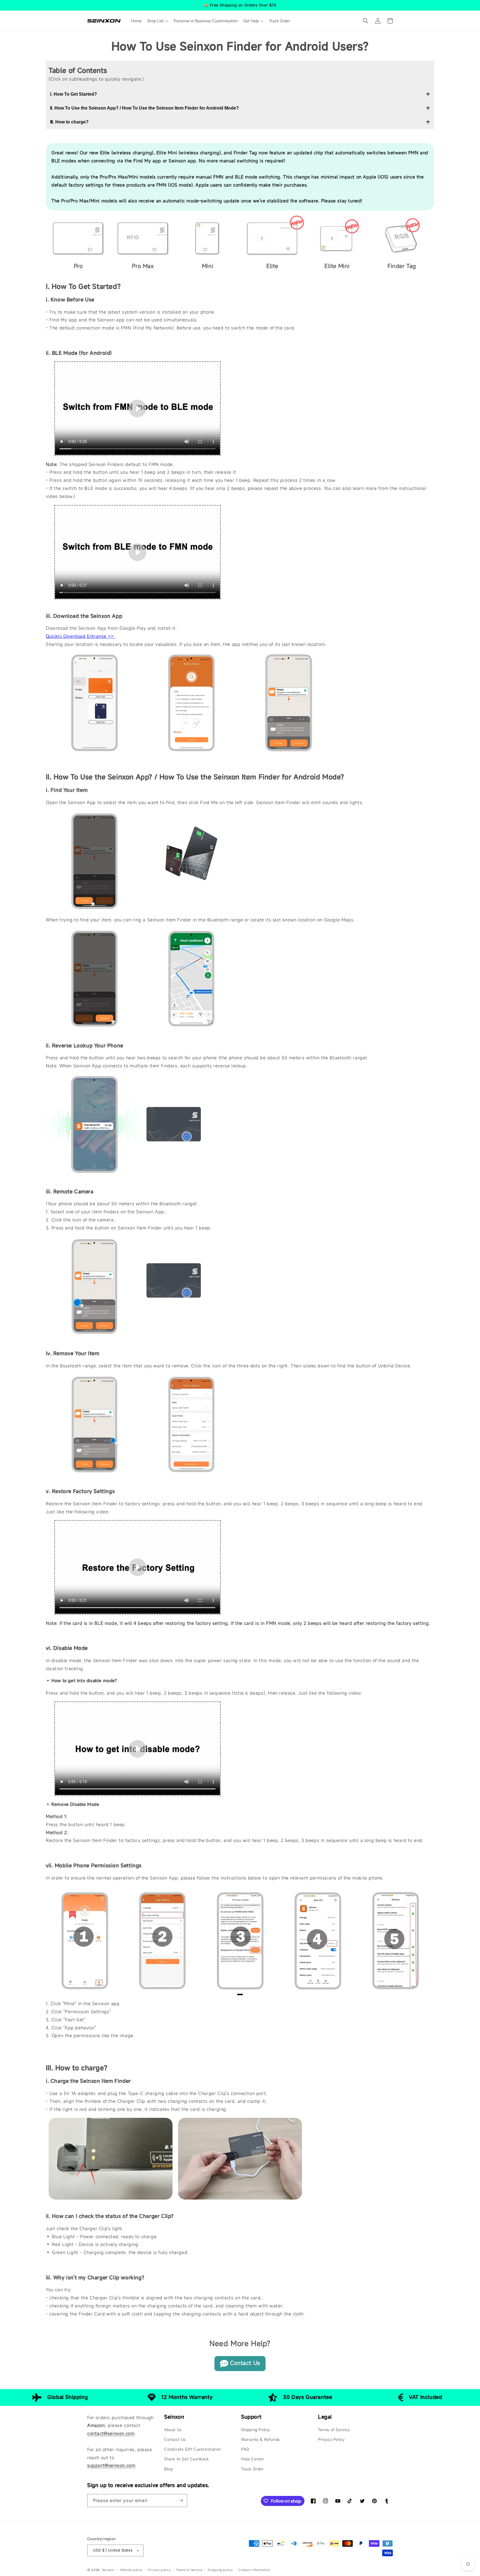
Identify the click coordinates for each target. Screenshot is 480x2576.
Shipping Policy (256, 2430)
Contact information (254, 2570)
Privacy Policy (331, 2439)
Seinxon (108, 2570)
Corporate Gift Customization (193, 2449)
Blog (168, 2469)
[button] (366, 21)
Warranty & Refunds (261, 2439)
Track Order (252, 2469)
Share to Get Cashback (187, 2459)
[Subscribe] (181, 2501)
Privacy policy (159, 2570)
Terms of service (189, 2570)
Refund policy (132, 2570)
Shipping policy (220, 2570)
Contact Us (245, 2363)
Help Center (253, 2459)
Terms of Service (334, 2430)
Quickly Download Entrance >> (81, 636)
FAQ (245, 2449)
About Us (173, 2430)
